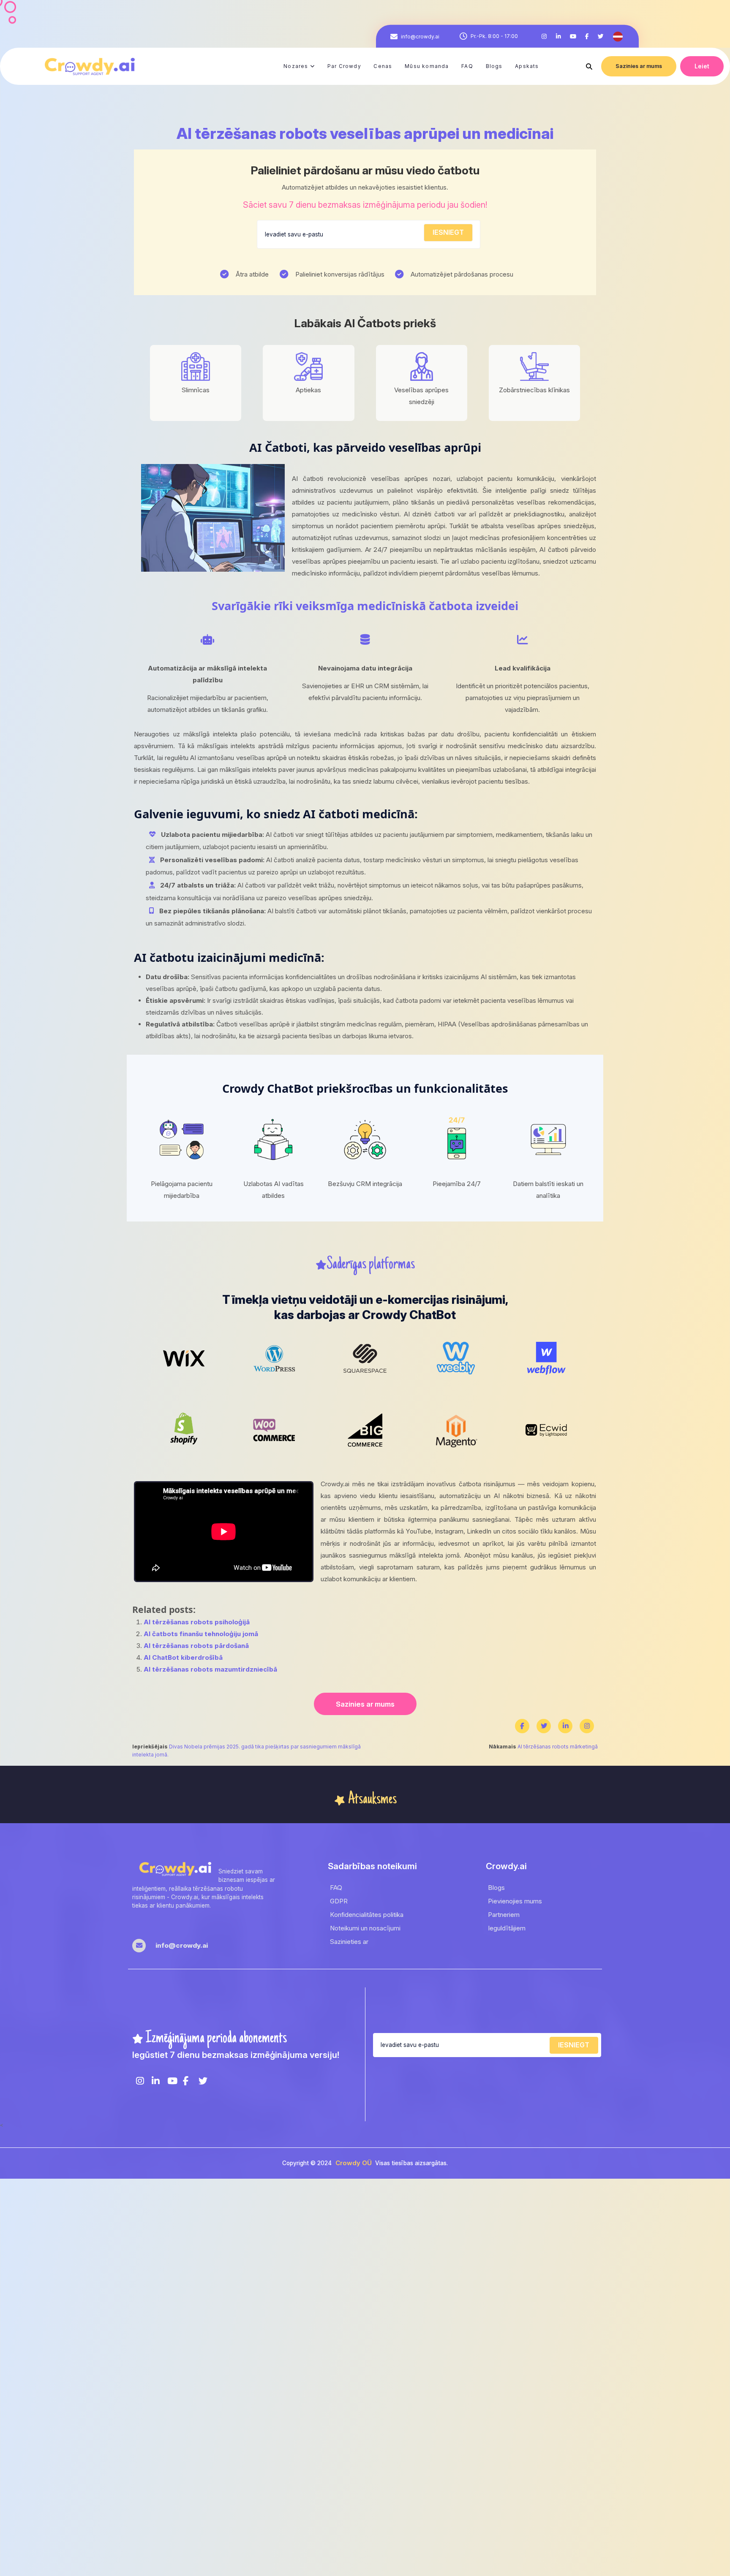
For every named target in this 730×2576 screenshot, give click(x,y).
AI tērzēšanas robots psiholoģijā (197, 1622)
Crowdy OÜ (354, 2163)
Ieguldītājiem (507, 1928)
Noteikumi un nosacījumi (365, 1928)
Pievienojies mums (515, 1901)
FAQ (467, 66)
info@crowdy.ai (420, 36)
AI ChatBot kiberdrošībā (183, 1657)
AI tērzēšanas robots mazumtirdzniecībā (210, 1669)
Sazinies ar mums (639, 66)
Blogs (494, 66)
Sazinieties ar (349, 1942)
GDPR (339, 1901)
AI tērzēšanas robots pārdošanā (196, 1646)
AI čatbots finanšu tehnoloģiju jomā (201, 1634)
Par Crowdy (344, 66)
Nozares (296, 66)
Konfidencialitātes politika (367, 1915)
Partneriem (504, 1915)
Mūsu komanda (427, 66)
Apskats (527, 66)
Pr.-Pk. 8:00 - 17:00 (494, 36)
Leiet (702, 66)
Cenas (383, 66)
